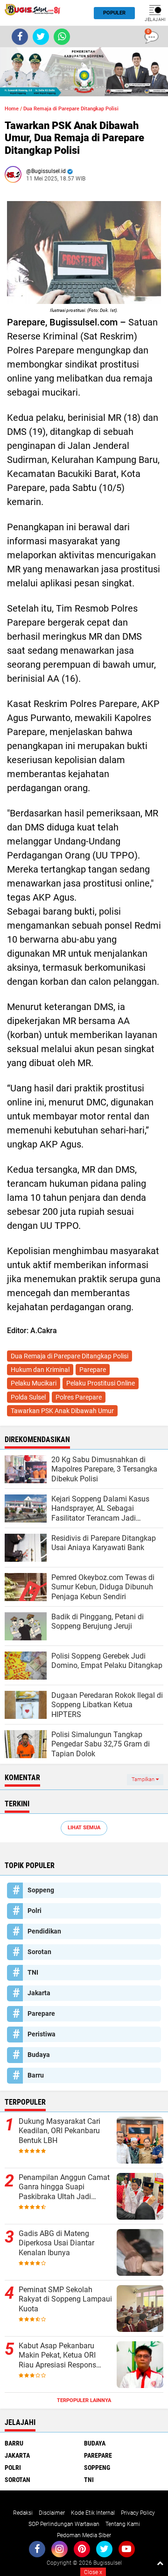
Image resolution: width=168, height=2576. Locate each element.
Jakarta (39, 1993)
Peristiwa (42, 2034)
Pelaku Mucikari (34, 1383)
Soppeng (41, 1890)
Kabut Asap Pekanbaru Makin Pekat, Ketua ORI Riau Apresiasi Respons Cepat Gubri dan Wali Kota (62, 2356)
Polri (35, 1911)
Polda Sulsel (28, 1397)
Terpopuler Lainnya (84, 2400)
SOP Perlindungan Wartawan (64, 2524)
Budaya (39, 2055)
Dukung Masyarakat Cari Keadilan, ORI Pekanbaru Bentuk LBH (59, 2131)
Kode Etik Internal (93, 2513)
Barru (36, 2075)
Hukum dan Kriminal (40, 1370)
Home (12, 109)
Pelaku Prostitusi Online (101, 1383)
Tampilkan (144, 1779)
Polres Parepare (79, 1397)
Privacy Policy (138, 2513)
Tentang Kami (123, 2524)
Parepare (93, 1370)
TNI (33, 1972)
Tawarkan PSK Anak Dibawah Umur (62, 1411)
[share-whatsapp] (62, 37)
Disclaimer (52, 2513)
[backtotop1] (160, 2563)
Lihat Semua (84, 1828)
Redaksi (23, 2513)
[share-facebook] (20, 37)
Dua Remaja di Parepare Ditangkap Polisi (71, 109)
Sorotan (39, 1952)
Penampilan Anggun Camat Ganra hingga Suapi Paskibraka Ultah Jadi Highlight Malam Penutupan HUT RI (65, 2187)
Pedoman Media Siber (84, 2535)
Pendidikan (44, 1931)
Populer (114, 13)
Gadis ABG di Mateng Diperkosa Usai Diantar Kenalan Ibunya (56, 2243)
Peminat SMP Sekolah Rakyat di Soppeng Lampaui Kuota (65, 2299)
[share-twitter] (41, 37)
